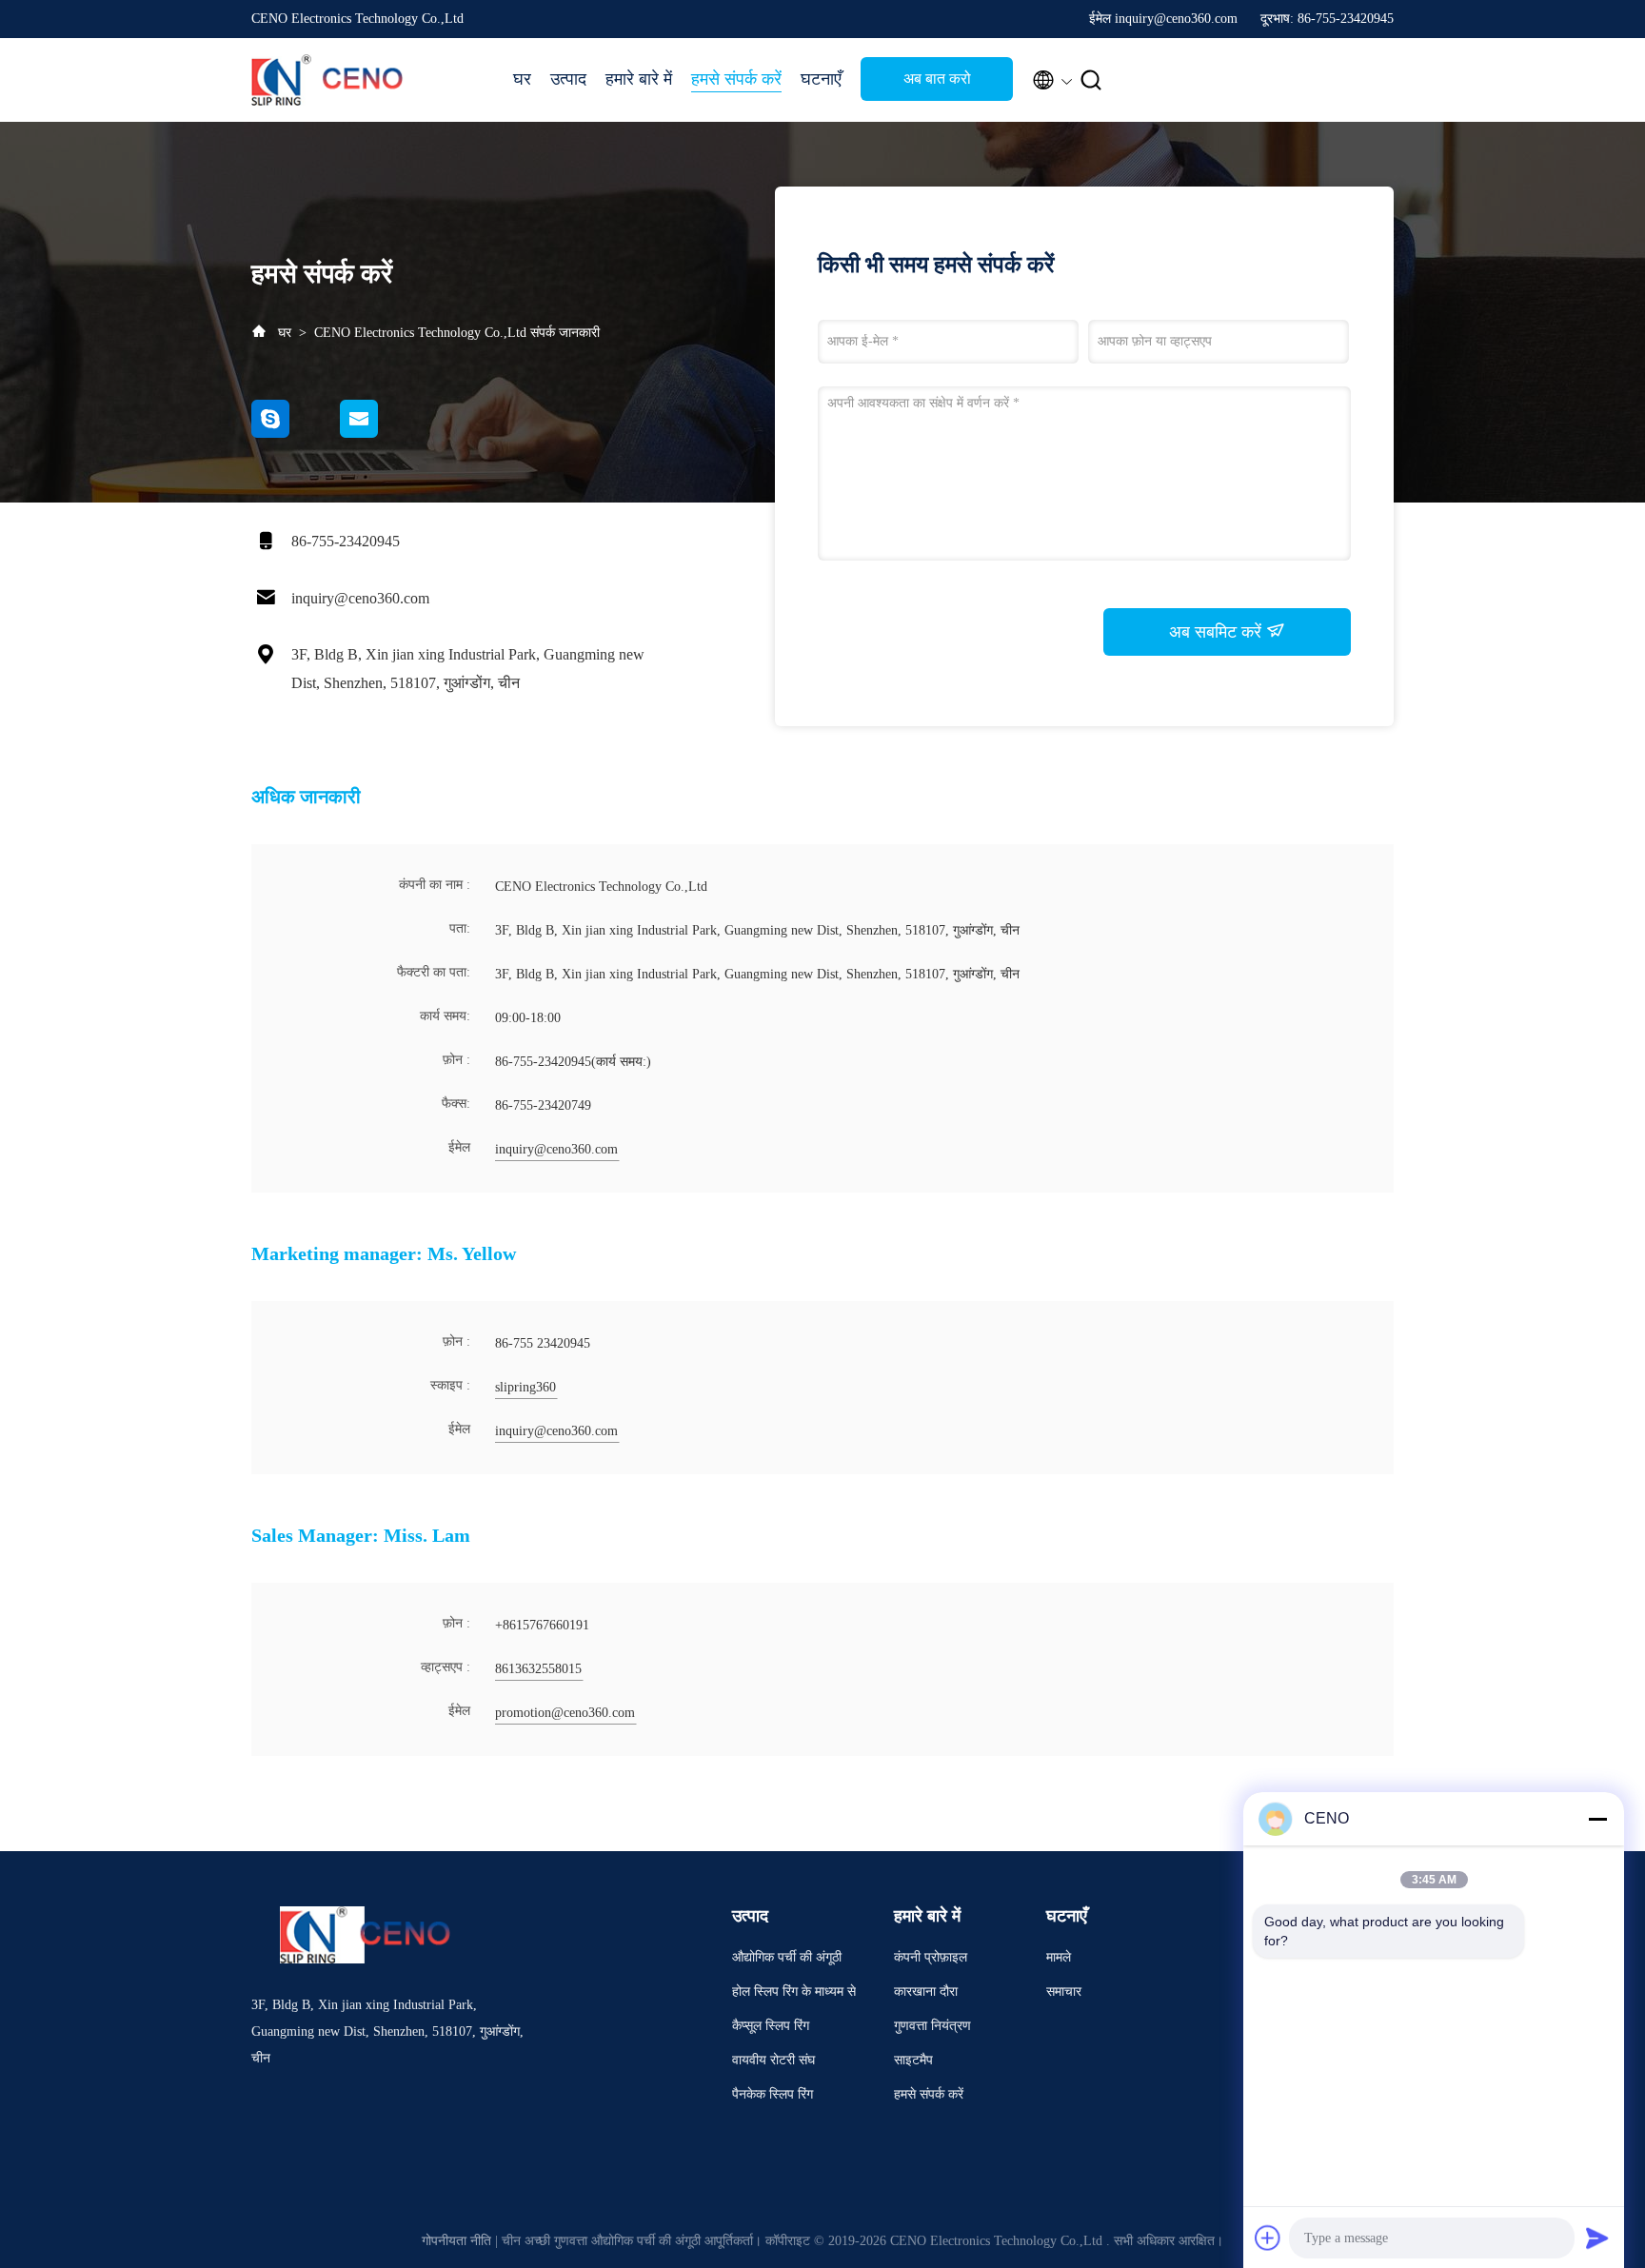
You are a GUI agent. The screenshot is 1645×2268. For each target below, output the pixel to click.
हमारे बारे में (639, 79)
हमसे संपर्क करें (736, 79)
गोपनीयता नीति (456, 2241)
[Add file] (1268, 2238)
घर (522, 79)
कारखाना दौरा (926, 1992)
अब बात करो (937, 79)
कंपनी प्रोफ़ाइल (931, 1957)
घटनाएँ (821, 79)
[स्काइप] (296, 433)
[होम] (327, 80)
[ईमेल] (383, 433)
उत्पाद (568, 79)
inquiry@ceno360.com (360, 598)
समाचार (1064, 1992)
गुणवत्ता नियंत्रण (932, 2026)
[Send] (1597, 2238)
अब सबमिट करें (1218, 632)
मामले (1059, 1957)
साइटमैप (913, 2060)
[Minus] (1597, 1819)
